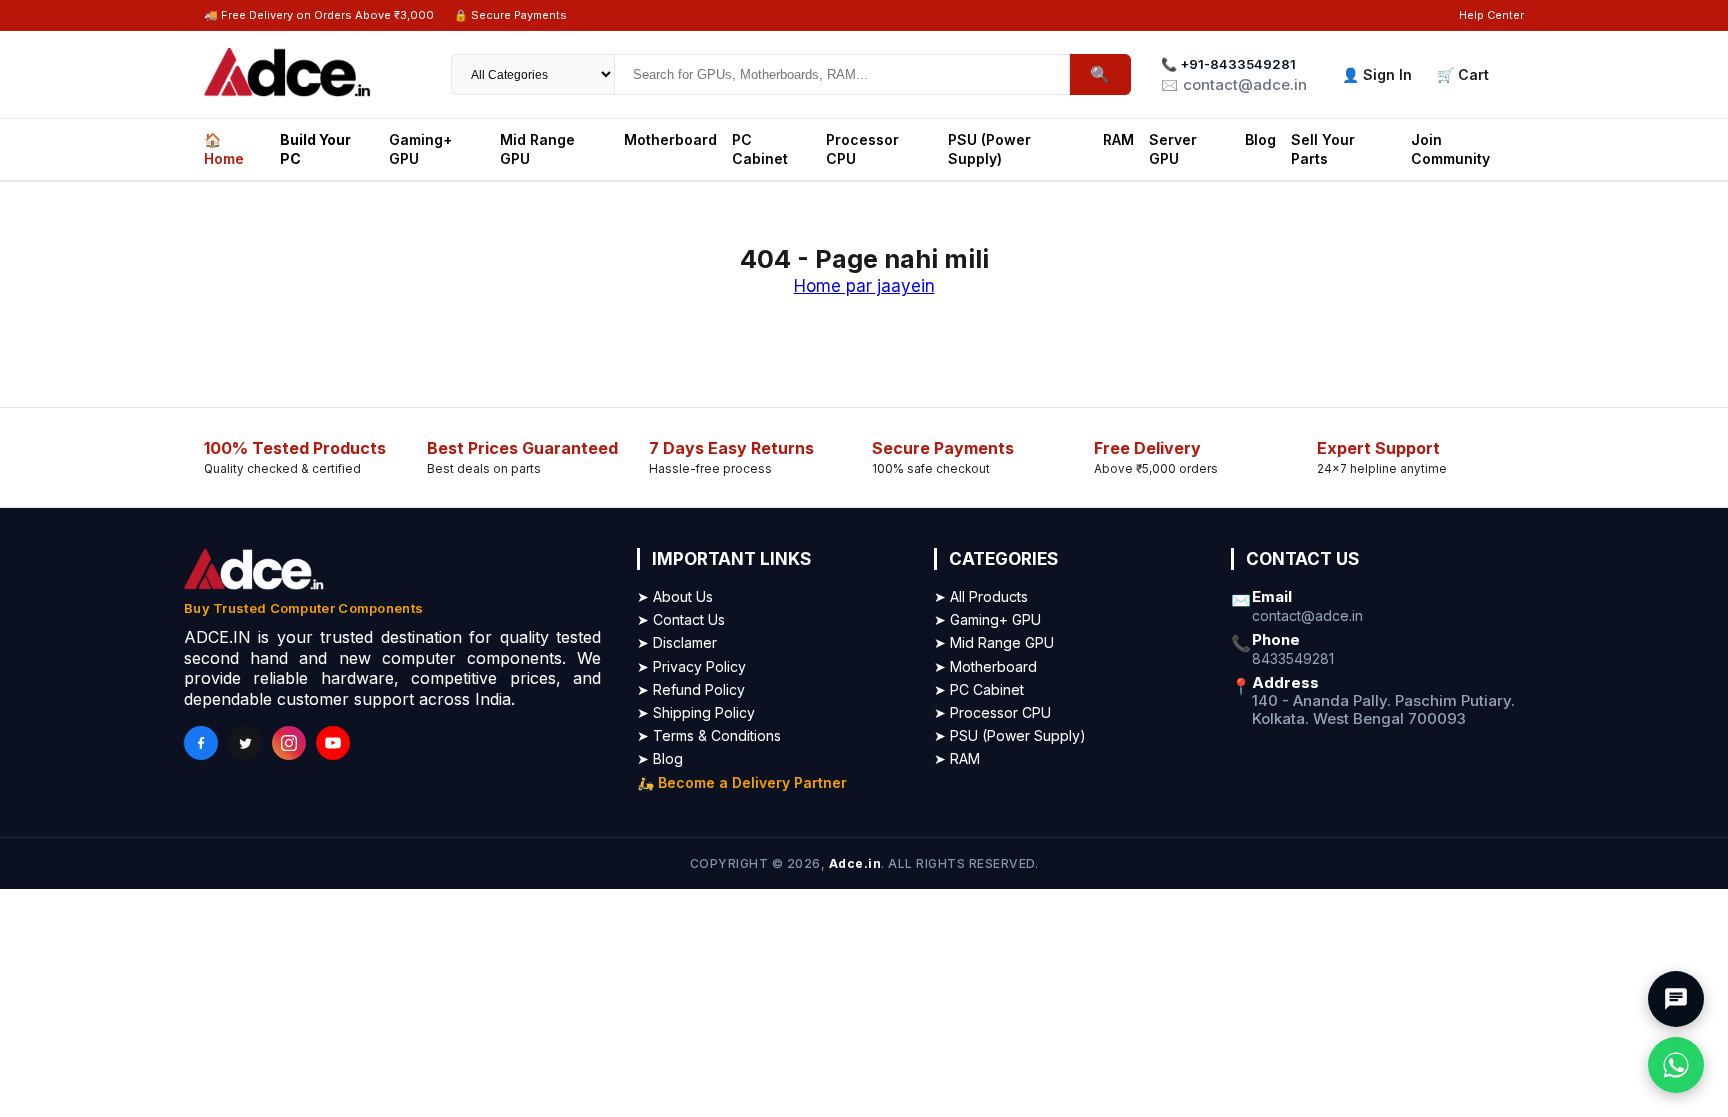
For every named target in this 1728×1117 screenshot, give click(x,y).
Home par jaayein (864, 286)
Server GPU (1173, 148)
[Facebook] (201, 743)
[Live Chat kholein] (1676, 999)
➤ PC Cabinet (979, 689)
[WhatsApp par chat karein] (1676, 1065)
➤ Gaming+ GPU (987, 619)
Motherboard (670, 139)
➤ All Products (981, 596)
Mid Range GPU (537, 148)
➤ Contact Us (681, 619)
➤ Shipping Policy (696, 712)
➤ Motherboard (985, 666)
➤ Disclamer (677, 642)
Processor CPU (862, 148)
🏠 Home (224, 148)
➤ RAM (957, 758)
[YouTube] (333, 743)
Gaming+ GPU (420, 148)
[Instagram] (289, 743)
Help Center (1491, 15)
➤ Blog (660, 758)
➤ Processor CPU (992, 712)
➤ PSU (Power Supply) (1010, 735)
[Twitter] (245, 743)
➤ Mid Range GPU (994, 642)
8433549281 (1293, 659)
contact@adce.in (1307, 616)
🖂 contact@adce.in (1234, 84)
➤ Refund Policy (691, 689)
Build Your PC (315, 148)
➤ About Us (675, 596)
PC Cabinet (760, 148)
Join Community (1450, 148)
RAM (1118, 139)
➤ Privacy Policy (691, 666)
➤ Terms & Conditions (709, 735)
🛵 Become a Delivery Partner (742, 782)
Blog (1260, 139)
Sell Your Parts (1323, 148)
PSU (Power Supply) (989, 148)
